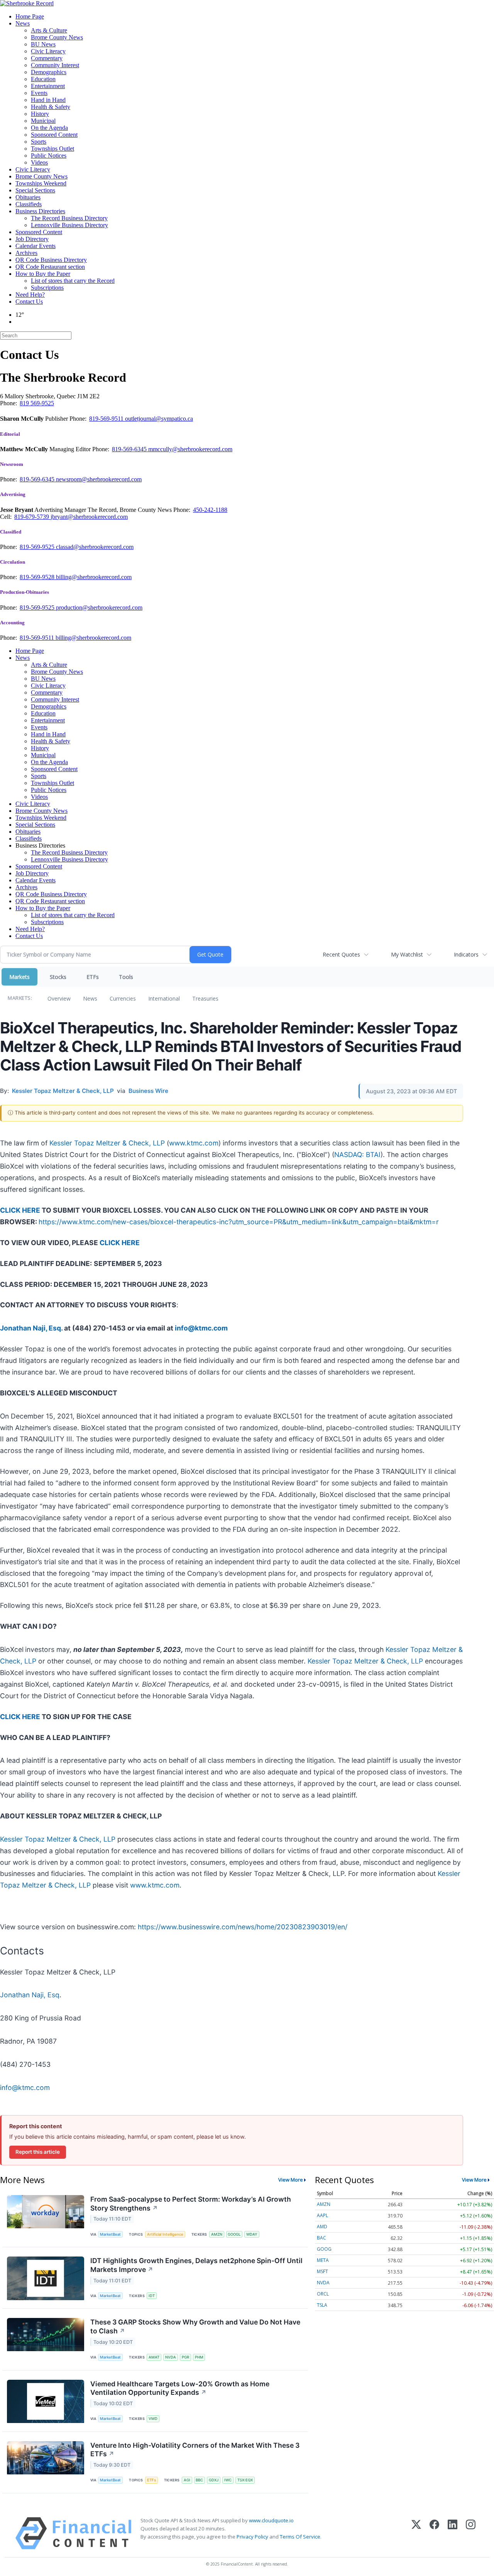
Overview (59, 998)
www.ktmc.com (194, 1143)
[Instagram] (471, 2533)
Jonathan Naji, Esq (30, 1995)
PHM (199, 2357)
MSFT (322, 2271)
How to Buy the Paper (43, 274)
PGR (185, 2357)
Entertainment (48, 86)
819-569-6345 (130, 449)
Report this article (38, 2152)
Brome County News (57, 37)
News (23, 23)
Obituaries (28, 197)
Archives (26, 253)
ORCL (323, 2294)
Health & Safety (51, 107)
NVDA (171, 2357)
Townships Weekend (41, 183)
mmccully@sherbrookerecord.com (190, 449)
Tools (126, 977)
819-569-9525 (38, 547)
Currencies (123, 998)
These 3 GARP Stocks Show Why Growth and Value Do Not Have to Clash (195, 2326)
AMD (322, 2227)
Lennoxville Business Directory (69, 225)
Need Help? (30, 295)
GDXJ (214, 2480)
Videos (39, 162)
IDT (152, 2296)
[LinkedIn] (453, 2533)
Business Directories (40, 211)
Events (39, 93)
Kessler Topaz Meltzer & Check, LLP (107, 1143)
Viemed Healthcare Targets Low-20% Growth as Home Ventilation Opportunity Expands (180, 2388)
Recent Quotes (341, 954)
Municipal (43, 121)
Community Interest (55, 65)
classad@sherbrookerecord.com (95, 547)
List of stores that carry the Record (73, 281)
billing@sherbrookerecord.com (94, 577)
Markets (19, 977)
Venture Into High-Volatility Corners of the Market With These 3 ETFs (195, 2450)
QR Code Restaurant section (50, 267)
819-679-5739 (32, 517)
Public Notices (49, 155)
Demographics (49, 72)
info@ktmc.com (25, 2087)
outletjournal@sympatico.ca (159, 419)
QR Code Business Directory (51, 260)
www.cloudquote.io (271, 2520)
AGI (187, 2480)
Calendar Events (36, 246)
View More (291, 2180)
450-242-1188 (210, 510)
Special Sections (35, 190)
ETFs (93, 977)
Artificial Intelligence (165, 2234)
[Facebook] (434, 2533)
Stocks (58, 977)
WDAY (252, 2234)
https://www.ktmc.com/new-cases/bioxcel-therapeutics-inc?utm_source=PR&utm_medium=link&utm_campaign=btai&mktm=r (239, 1222)
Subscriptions (47, 288)
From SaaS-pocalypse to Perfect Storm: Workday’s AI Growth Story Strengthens (191, 2204)
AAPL (322, 2215)
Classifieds (29, 204)
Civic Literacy (48, 51)
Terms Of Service (300, 2537)
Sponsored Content (54, 135)
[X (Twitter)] (416, 2533)
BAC (321, 2238)
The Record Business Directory (69, 218)
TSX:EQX (245, 2480)
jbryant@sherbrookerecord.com (89, 517)
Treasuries (205, 998)
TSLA (322, 2305)
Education (43, 79)
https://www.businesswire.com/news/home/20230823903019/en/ (243, 1927)
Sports (39, 142)
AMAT (154, 2357)
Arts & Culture (49, 30)
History (40, 114)
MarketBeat (110, 2234)
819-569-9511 (107, 419)
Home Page (30, 16)
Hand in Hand (48, 100)
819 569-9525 (37, 403)
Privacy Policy (252, 2537)
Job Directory (32, 239)
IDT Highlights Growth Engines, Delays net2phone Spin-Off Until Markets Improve (196, 2265)
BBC (199, 2480)
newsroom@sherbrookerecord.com (99, 479)
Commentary (47, 58)
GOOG (324, 2249)
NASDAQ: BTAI (357, 1155)
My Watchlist (407, 954)
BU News (43, 44)
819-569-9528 (38, 577)
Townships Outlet (52, 149)
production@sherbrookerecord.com (99, 607)
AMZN (217, 2234)
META (323, 2260)
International (164, 998)
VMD (153, 2419)
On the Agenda (49, 128)
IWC (228, 2480)
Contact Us (29, 302)
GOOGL (234, 2234)
